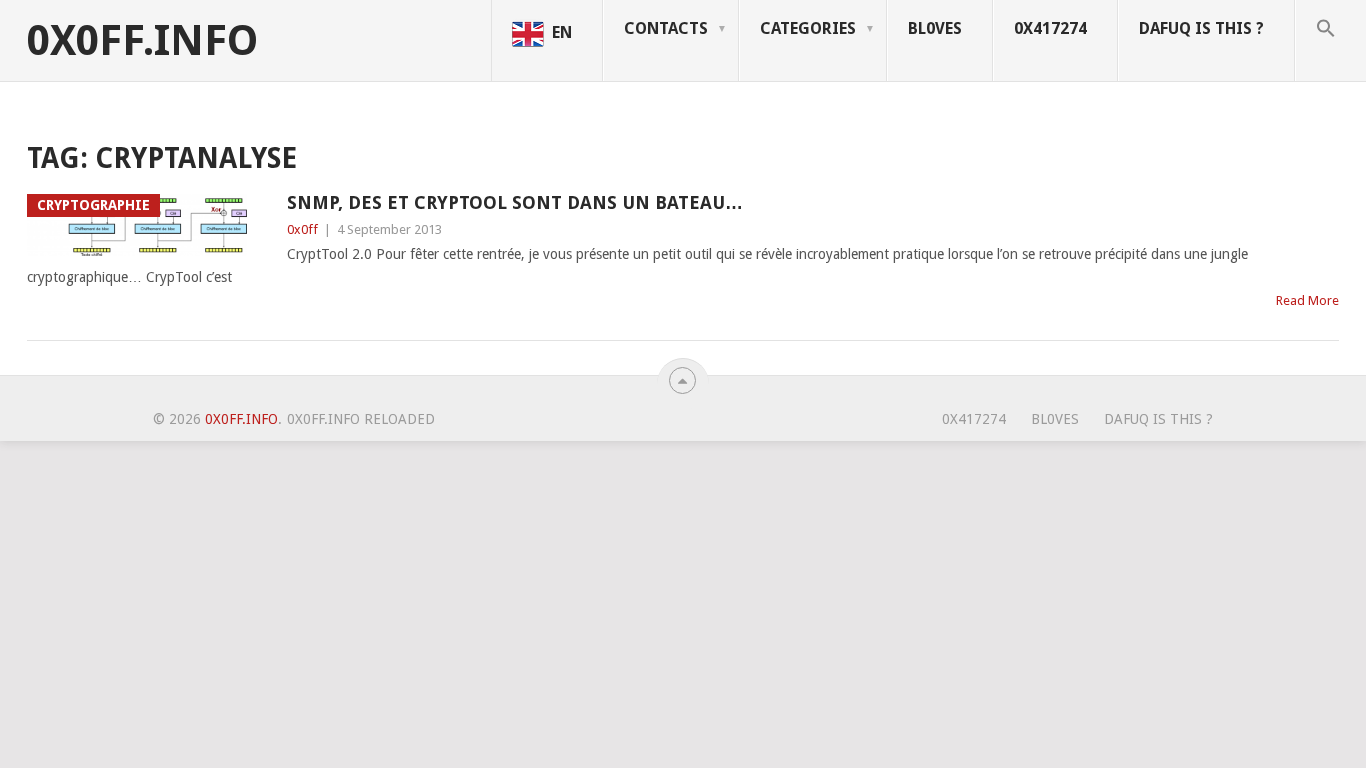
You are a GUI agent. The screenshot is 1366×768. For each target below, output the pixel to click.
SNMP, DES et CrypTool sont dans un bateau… (515, 202)
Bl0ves (935, 28)
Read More (1307, 300)
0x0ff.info (142, 41)
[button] (1330, 41)
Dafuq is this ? (1201, 28)
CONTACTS (666, 28)
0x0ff (302, 229)
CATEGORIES (808, 28)
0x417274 (1050, 28)
